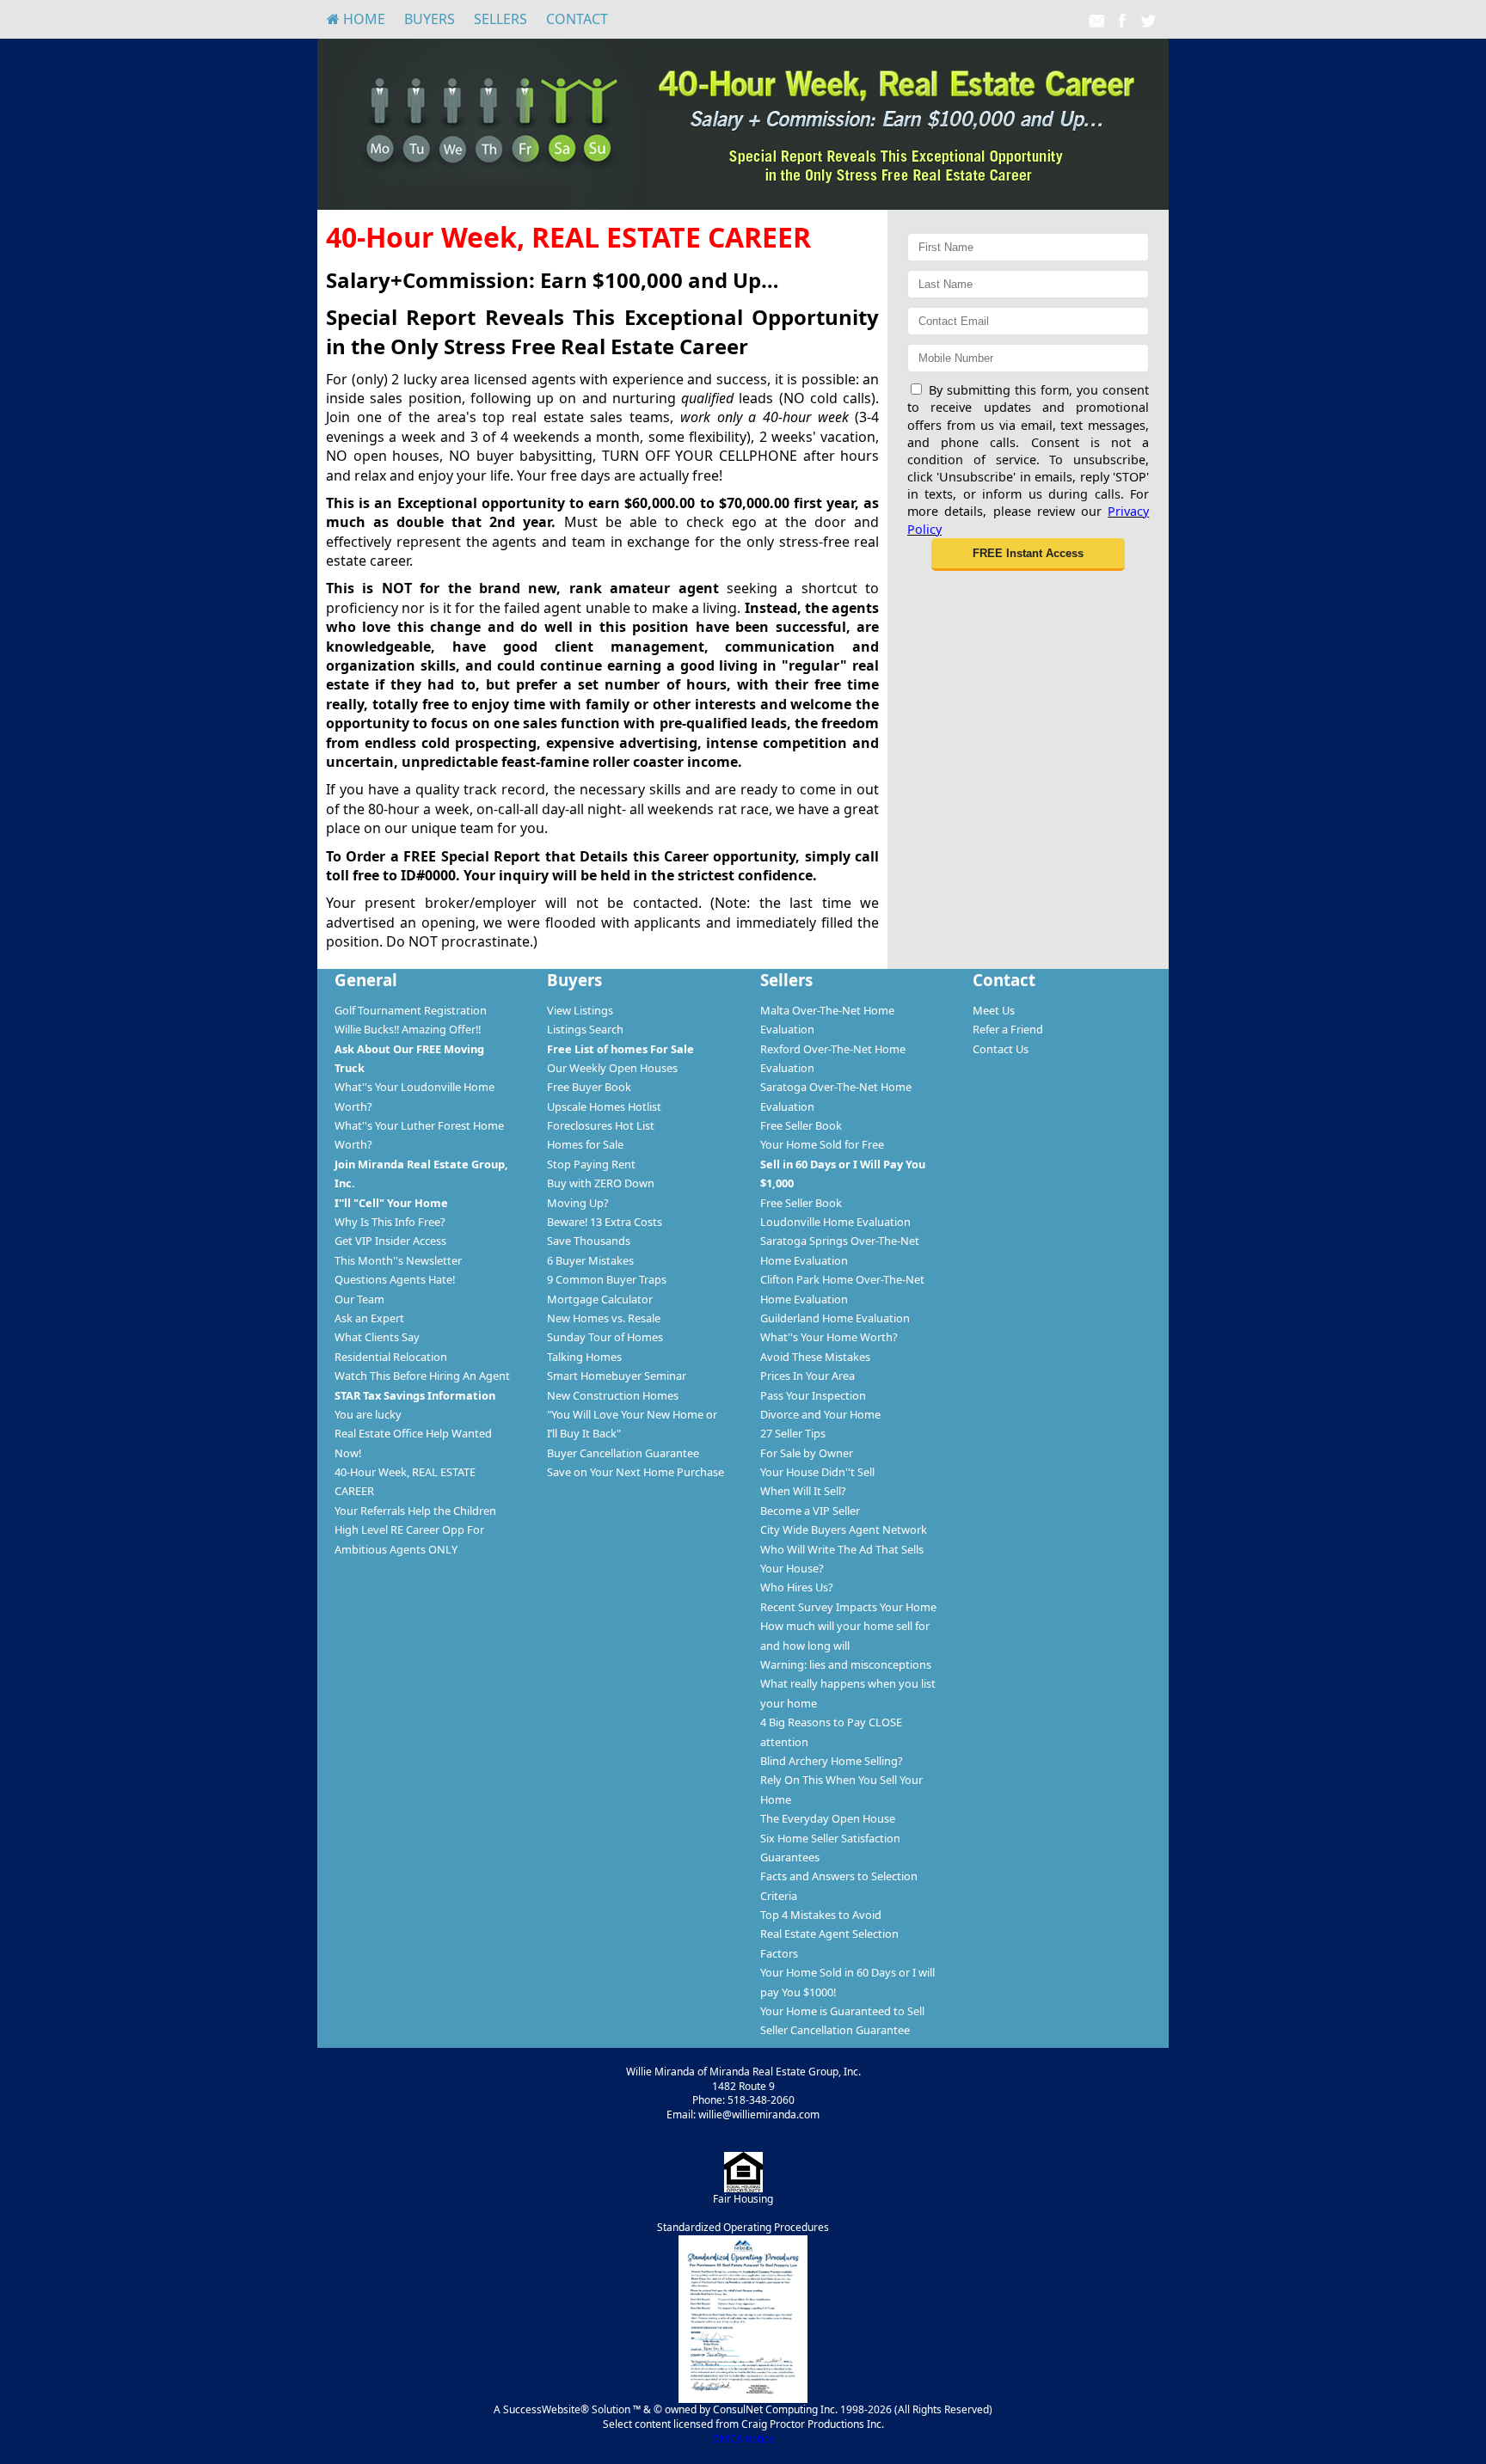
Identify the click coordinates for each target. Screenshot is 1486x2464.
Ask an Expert (369, 1318)
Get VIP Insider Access (390, 1241)
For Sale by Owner (807, 1453)
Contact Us (1001, 1049)
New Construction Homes (613, 1395)
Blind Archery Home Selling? (832, 1761)
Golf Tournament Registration (411, 1010)
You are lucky (368, 1414)
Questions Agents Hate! (395, 1279)
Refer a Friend (1008, 1029)
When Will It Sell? (803, 1491)
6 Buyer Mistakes (590, 1260)
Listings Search (585, 1029)
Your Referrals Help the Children (415, 1511)
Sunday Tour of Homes (605, 1337)
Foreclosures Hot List (601, 1125)
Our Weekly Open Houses (612, 1068)
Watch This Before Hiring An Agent (422, 1376)
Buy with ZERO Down (601, 1183)
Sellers (500, 19)
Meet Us (994, 1010)
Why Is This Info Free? (390, 1222)
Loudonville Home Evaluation (835, 1222)
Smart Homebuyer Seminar (617, 1376)
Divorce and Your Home (820, 1414)
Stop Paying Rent (591, 1164)
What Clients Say (377, 1337)
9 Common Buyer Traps (607, 1279)
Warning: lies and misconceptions (846, 1664)
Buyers (430, 19)
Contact (577, 19)
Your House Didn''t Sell (817, 1472)
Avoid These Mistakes (815, 1357)
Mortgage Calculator (600, 1299)
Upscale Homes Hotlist (604, 1106)
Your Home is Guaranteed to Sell (842, 2011)
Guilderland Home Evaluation (835, 1318)
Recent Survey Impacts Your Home (848, 1607)
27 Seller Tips (793, 1433)
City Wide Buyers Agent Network (844, 1529)
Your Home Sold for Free (822, 1144)
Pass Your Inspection (813, 1395)
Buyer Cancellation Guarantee (623, 1453)
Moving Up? (578, 1203)
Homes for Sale (585, 1144)
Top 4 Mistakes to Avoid (821, 1915)
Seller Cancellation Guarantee (835, 2030)
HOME (362, 19)
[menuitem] (356, 19)
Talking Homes (584, 1357)
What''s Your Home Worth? (829, 1337)
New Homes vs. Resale (604, 1318)
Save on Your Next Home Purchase (636, 1472)
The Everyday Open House (828, 1818)
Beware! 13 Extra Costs (605, 1222)
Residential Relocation (391, 1357)
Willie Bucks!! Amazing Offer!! (408, 1029)
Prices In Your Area (807, 1376)
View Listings (580, 1010)
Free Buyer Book (589, 1087)
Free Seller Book (801, 1125)
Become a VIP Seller (810, 1511)
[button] (1028, 555)
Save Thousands (589, 1241)
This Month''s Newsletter (398, 1260)
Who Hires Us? (797, 1587)
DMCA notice (743, 2439)
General (366, 980)
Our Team (359, 1299)
